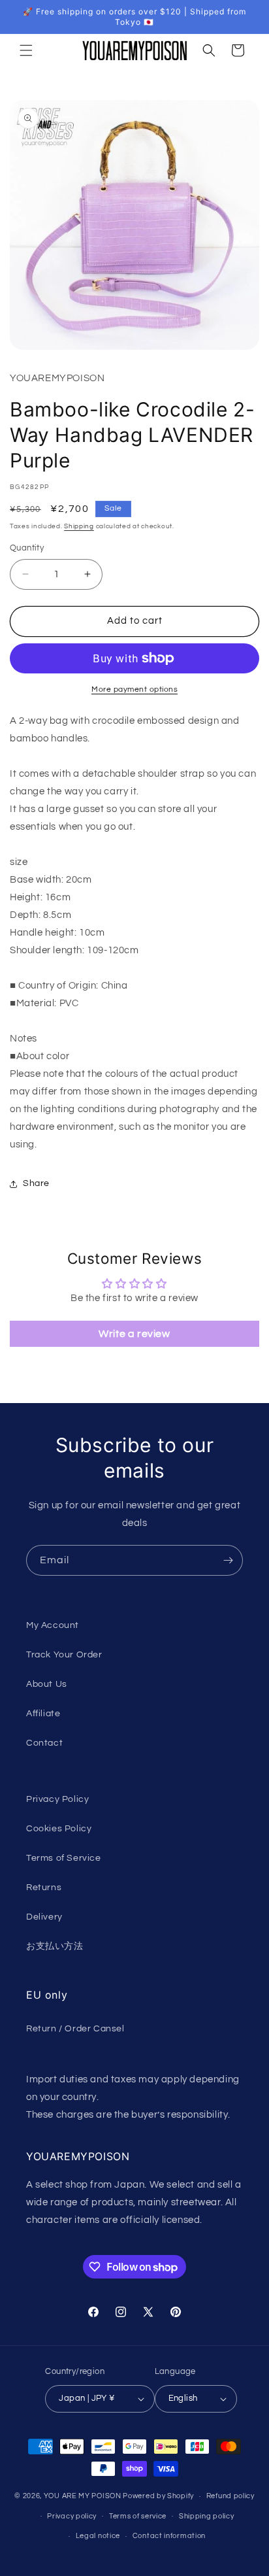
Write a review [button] (134, 1334)
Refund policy (230, 2496)
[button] (26, 50)
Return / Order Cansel (75, 2029)
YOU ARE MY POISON (83, 2496)
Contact (44, 1743)
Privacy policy (72, 2516)
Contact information (169, 2536)
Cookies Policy (59, 1829)
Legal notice (98, 2536)
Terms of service (138, 2516)
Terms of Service (64, 1858)
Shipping (79, 526)
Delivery (44, 1917)
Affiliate (43, 1714)
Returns (44, 1888)
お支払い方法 (55, 1946)
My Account (53, 1625)
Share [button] (36, 1183)
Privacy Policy (57, 1799)
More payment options (134, 689)
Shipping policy (207, 2516)
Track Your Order (64, 1655)
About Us (47, 1684)
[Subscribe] (228, 1560)
